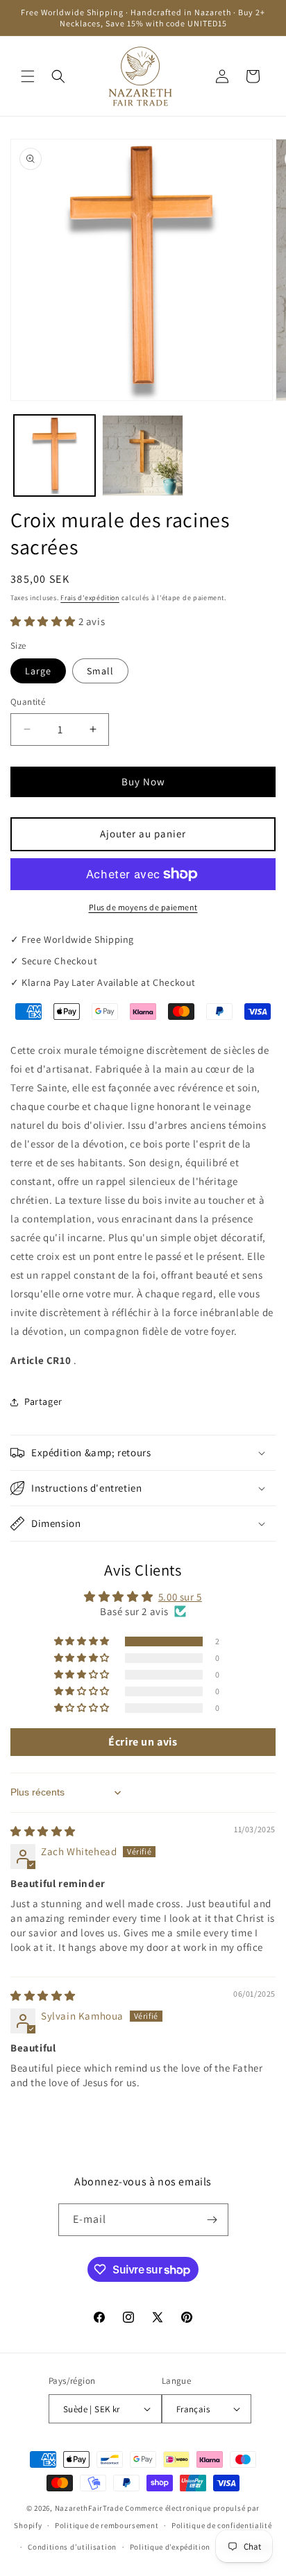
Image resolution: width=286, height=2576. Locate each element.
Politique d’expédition (170, 2547)
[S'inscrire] (212, 2220)
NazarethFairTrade (89, 2508)
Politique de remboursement (107, 2525)
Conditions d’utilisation (72, 2547)
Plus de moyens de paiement (143, 907)
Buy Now (143, 782)
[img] (43, 1831)
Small (100, 671)
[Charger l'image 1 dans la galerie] (54, 455)
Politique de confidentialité (222, 2525)
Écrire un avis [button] (143, 1742)
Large (38, 671)
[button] (28, 76)
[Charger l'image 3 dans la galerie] (143, 455)
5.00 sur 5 (180, 1597)
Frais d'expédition (90, 598)
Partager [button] (43, 1401)
